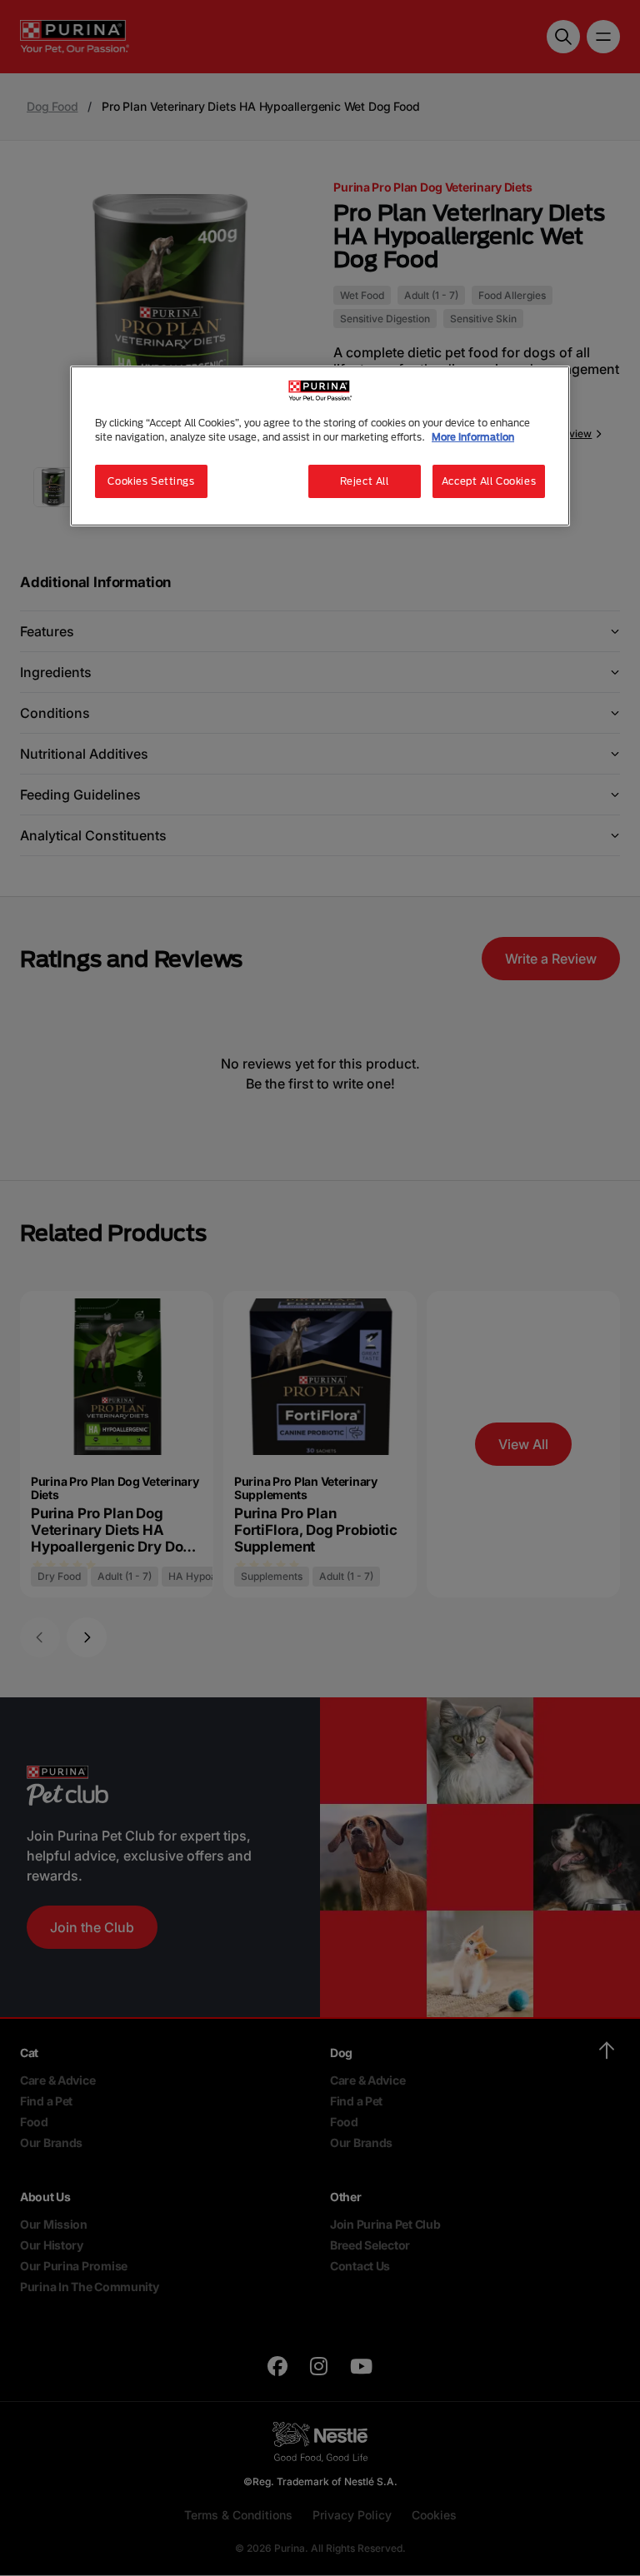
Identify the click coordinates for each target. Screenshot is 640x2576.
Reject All (365, 481)
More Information (473, 437)
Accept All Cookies (489, 481)
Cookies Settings (151, 481)
